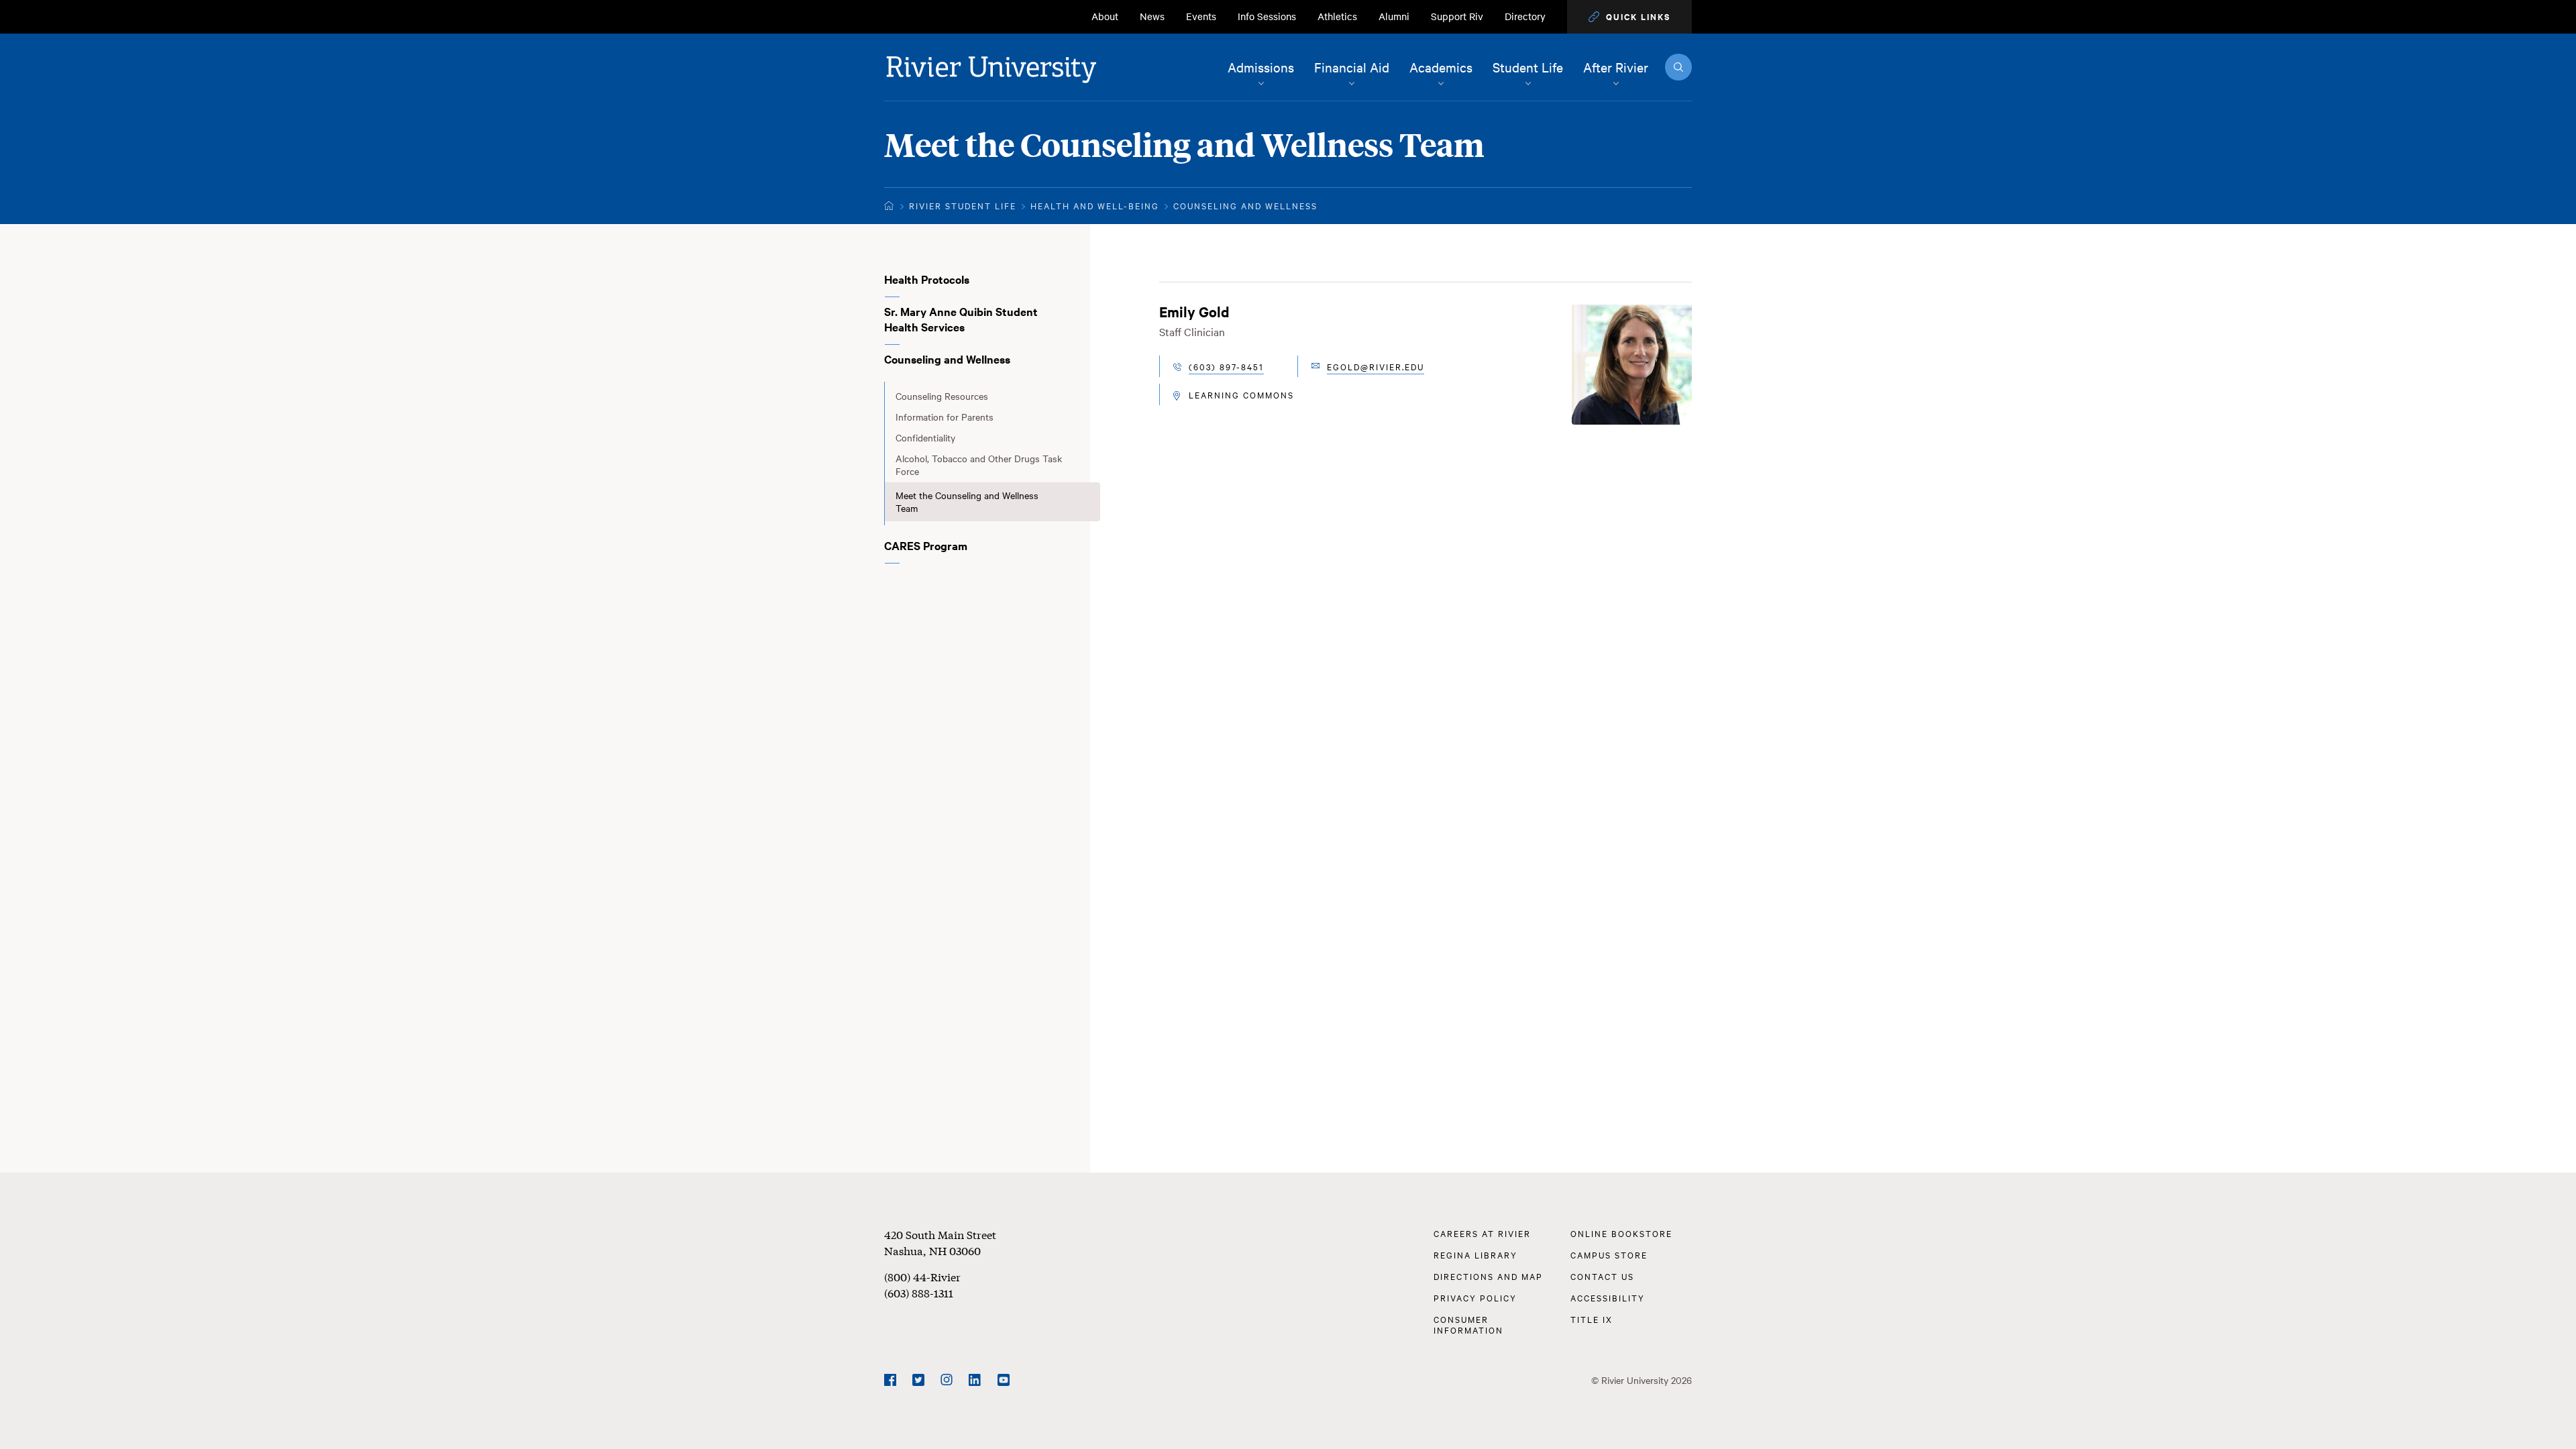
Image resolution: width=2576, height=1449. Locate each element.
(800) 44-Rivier (922, 1276)
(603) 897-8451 (1226, 366)
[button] (1629, 17)
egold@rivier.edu (1376, 366)
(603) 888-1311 (919, 1292)
